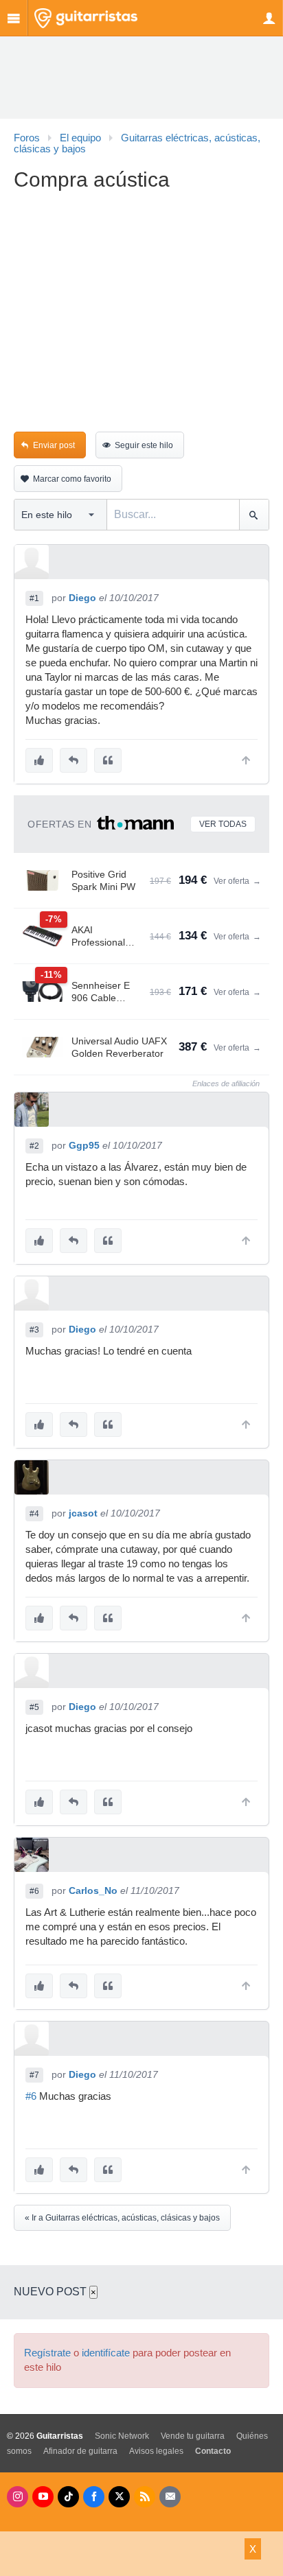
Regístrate (47, 2353)
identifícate (106, 2353)
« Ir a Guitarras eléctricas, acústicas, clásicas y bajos (122, 2218)
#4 (34, 1514)
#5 (34, 1707)
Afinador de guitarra (80, 2451)
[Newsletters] (170, 2497)
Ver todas (223, 824)
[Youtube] (43, 2497)
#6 (34, 1891)
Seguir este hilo (144, 445)
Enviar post (54, 445)
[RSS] (145, 2497)
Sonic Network (122, 2436)
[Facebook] (94, 2497)
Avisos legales (156, 2451)
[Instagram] (18, 2497)
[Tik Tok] (68, 2497)
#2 (34, 1146)
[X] (119, 2497)
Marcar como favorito (72, 479)
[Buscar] (254, 515)
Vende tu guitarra (193, 2436)
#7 (34, 2075)
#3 (34, 1330)
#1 (34, 598)
